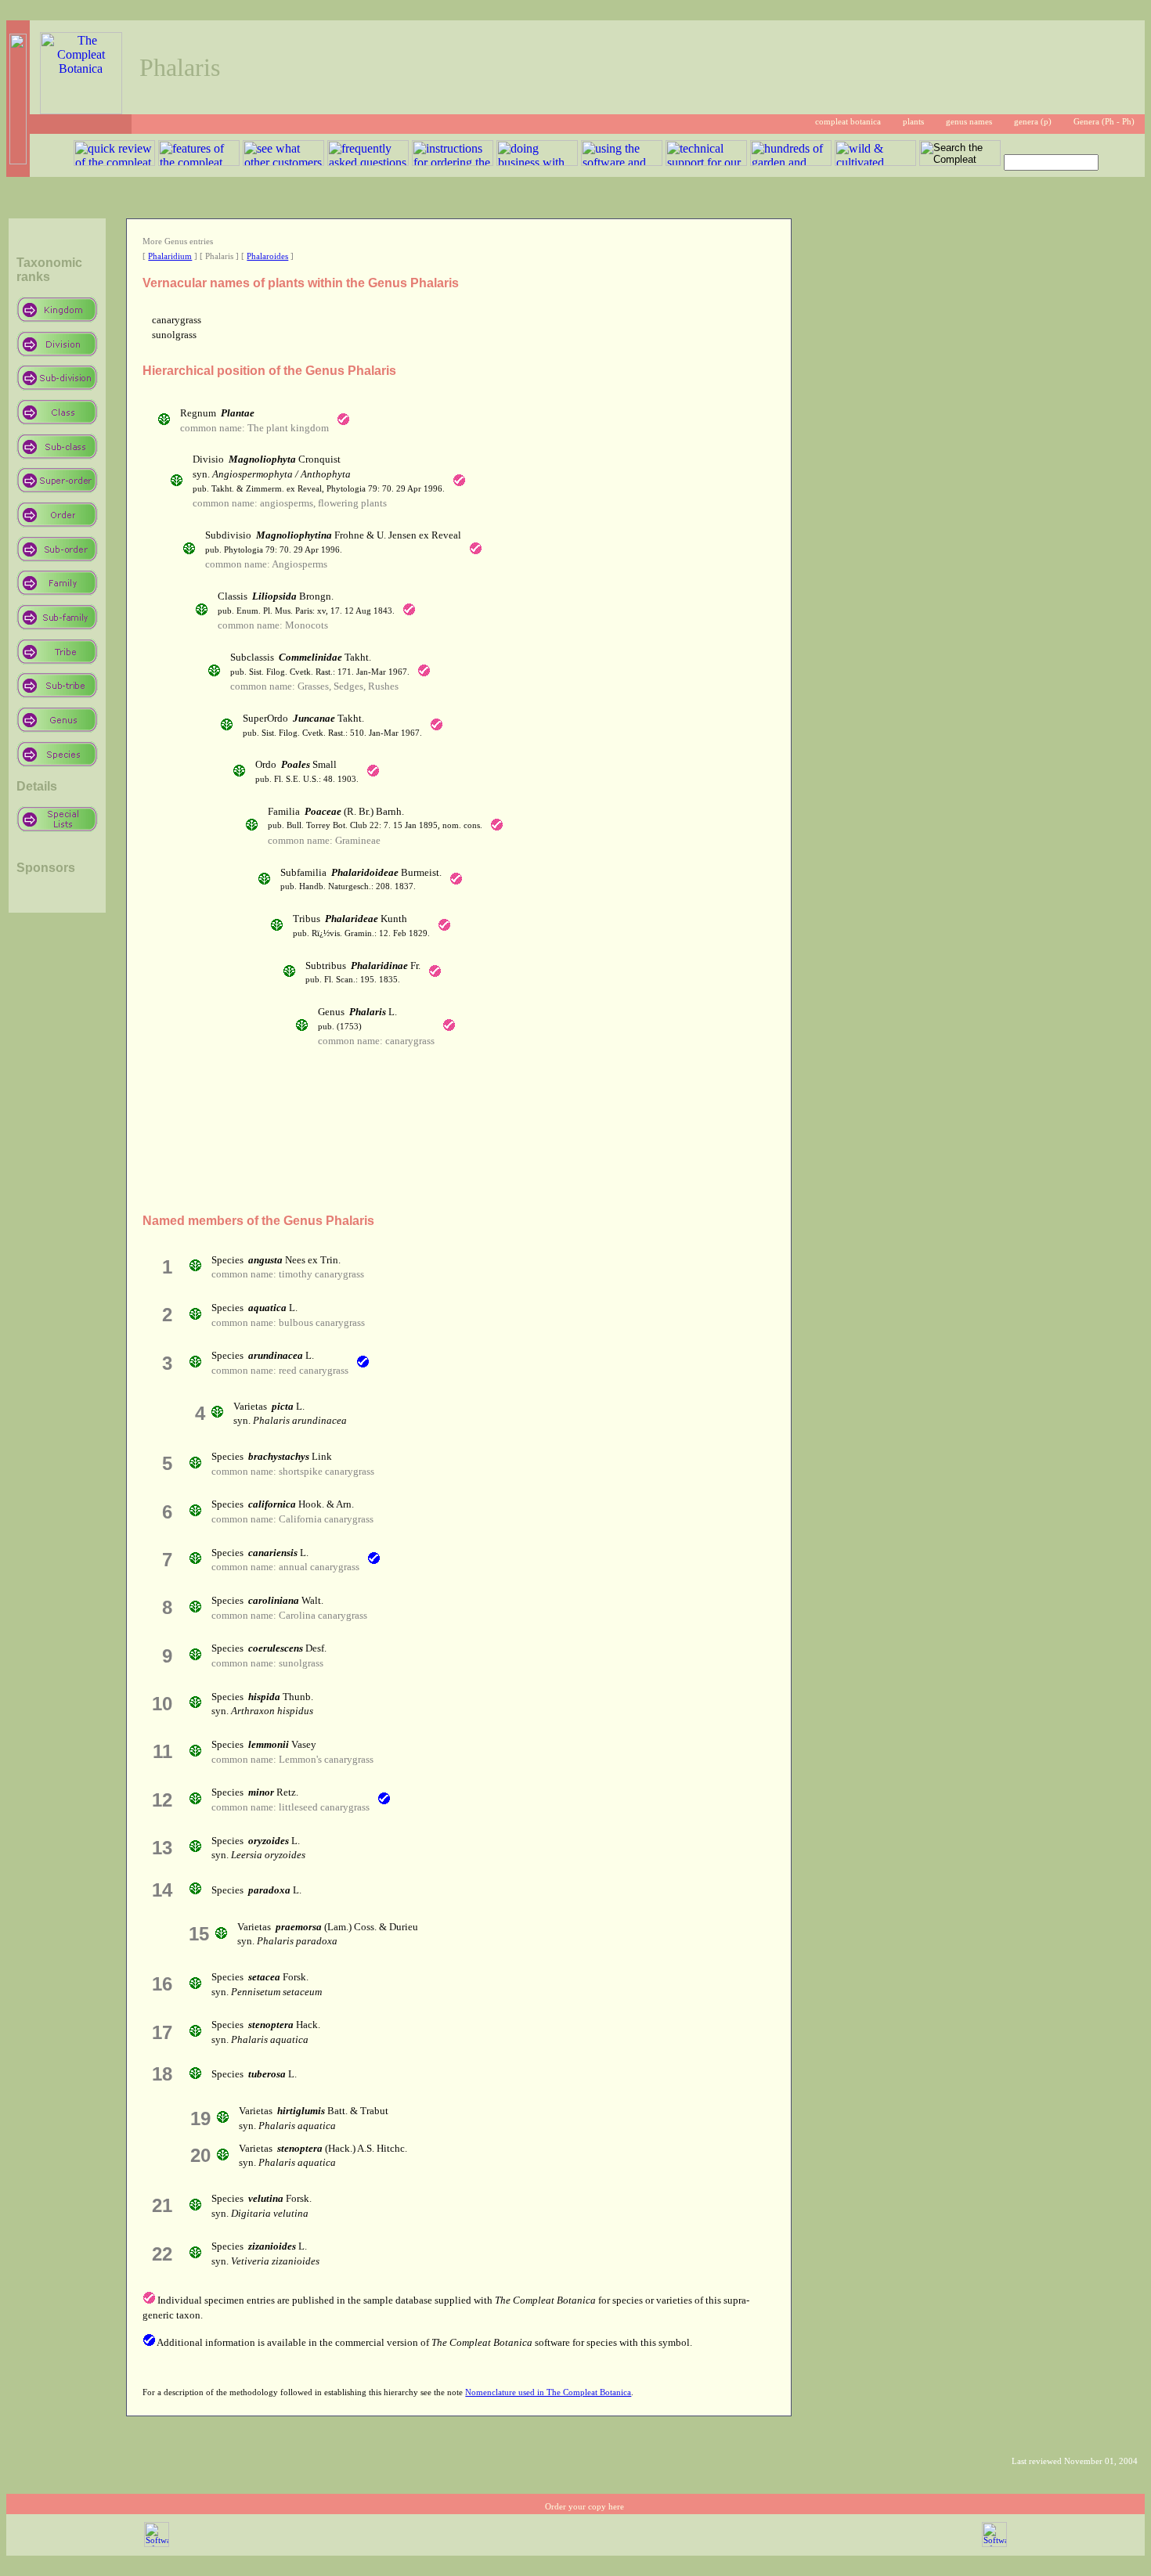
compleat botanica (848, 122)
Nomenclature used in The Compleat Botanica (548, 2392)
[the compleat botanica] (81, 110)
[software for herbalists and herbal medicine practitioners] (994, 2544)
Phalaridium (170, 256)
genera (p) (1033, 122)
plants (913, 122)
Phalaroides (267, 256)
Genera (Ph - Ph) (1104, 122)
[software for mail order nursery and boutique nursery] (157, 2544)
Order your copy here (585, 2507)
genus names (969, 122)
